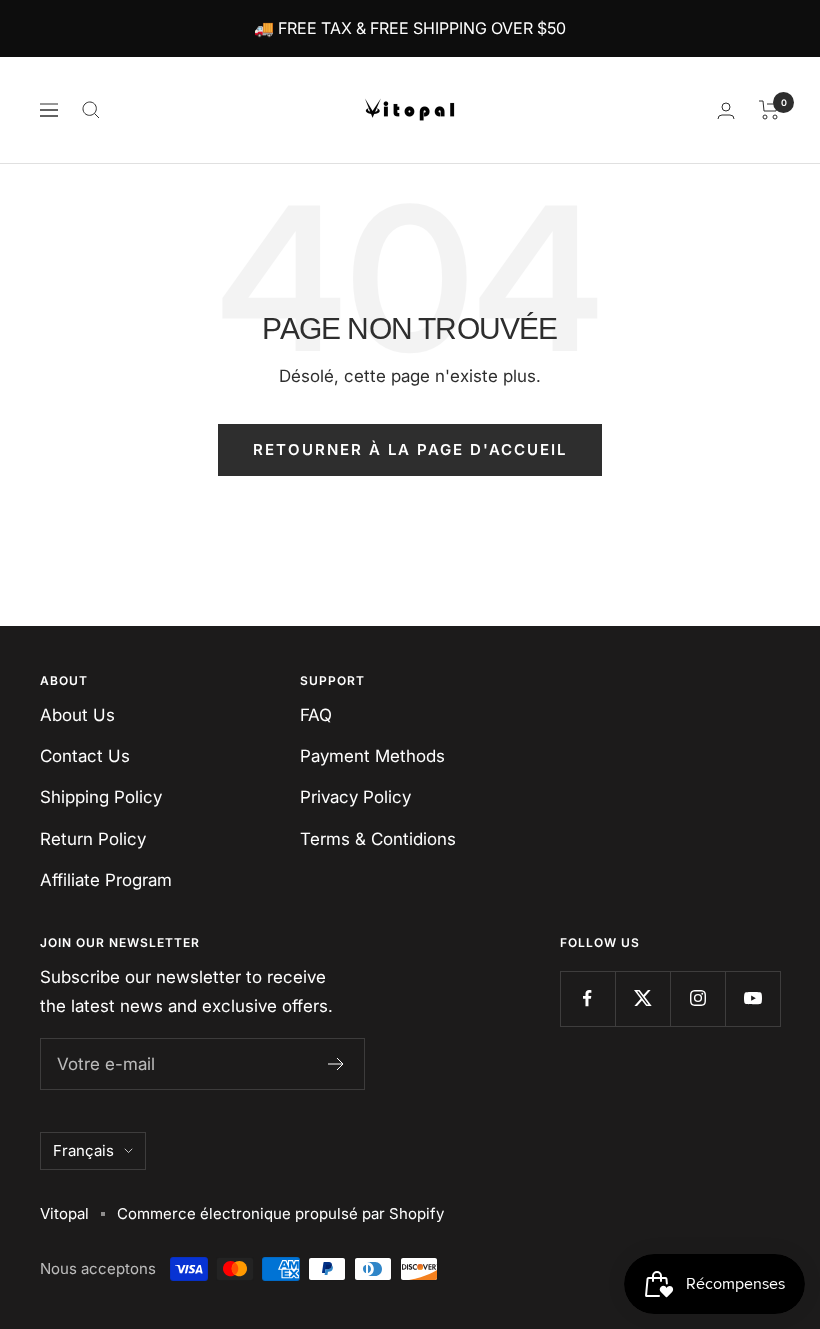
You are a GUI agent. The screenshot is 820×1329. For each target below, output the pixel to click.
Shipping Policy (101, 797)
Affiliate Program (106, 880)
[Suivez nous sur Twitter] (642, 998)
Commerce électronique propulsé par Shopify (280, 1213)
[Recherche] (91, 110)
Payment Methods (372, 756)
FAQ (316, 715)
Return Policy (93, 839)
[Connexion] (726, 110)
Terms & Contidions (378, 839)
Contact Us (85, 756)
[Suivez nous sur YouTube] (752, 998)
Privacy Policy (355, 797)
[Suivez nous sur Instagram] (697, 998)
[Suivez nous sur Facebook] (587, 998)
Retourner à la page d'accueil (410, 449)
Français (83, 1150)
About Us (77, 715)
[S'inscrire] (336, 1064)
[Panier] (769, 110)
